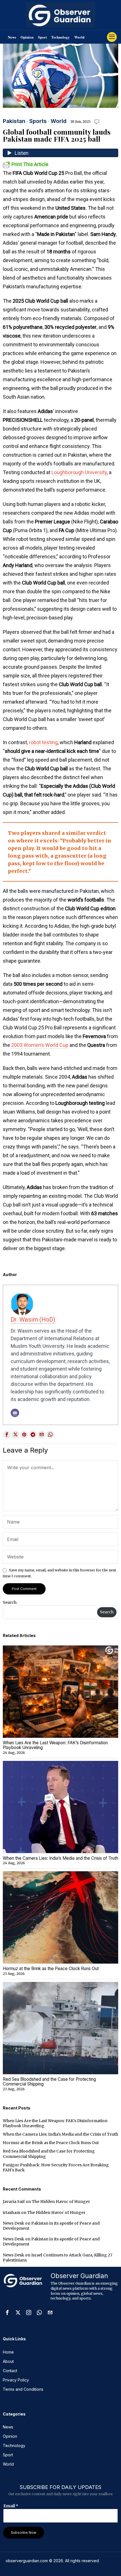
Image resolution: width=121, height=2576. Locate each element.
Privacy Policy (16, 2380)
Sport (42, 37)
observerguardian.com (27, 2561)
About (8, 2361)
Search (10, 1602)
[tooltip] (7, 1435)
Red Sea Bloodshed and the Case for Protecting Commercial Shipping (49, 2082)
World (79, 37)
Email (11, 2506)
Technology (60, 37)
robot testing (43, 742)
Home (8, 2352)
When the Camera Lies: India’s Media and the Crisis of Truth (60, 1858)
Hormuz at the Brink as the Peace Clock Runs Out (51, 1969)
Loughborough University (79, 472)
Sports (38, 121)
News (12, 37)
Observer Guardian (79, 2276)
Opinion (27, 37)
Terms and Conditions (23, 2389)
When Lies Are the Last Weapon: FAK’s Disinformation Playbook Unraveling (55, 1745)
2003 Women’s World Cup (40, 1045)
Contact (10, 2371)
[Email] (15, 1413)
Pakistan (14, 121)
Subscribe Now (24, 2532)
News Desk (14, 2223)
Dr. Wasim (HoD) (33, 1320)
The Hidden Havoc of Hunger (61, 2202)
